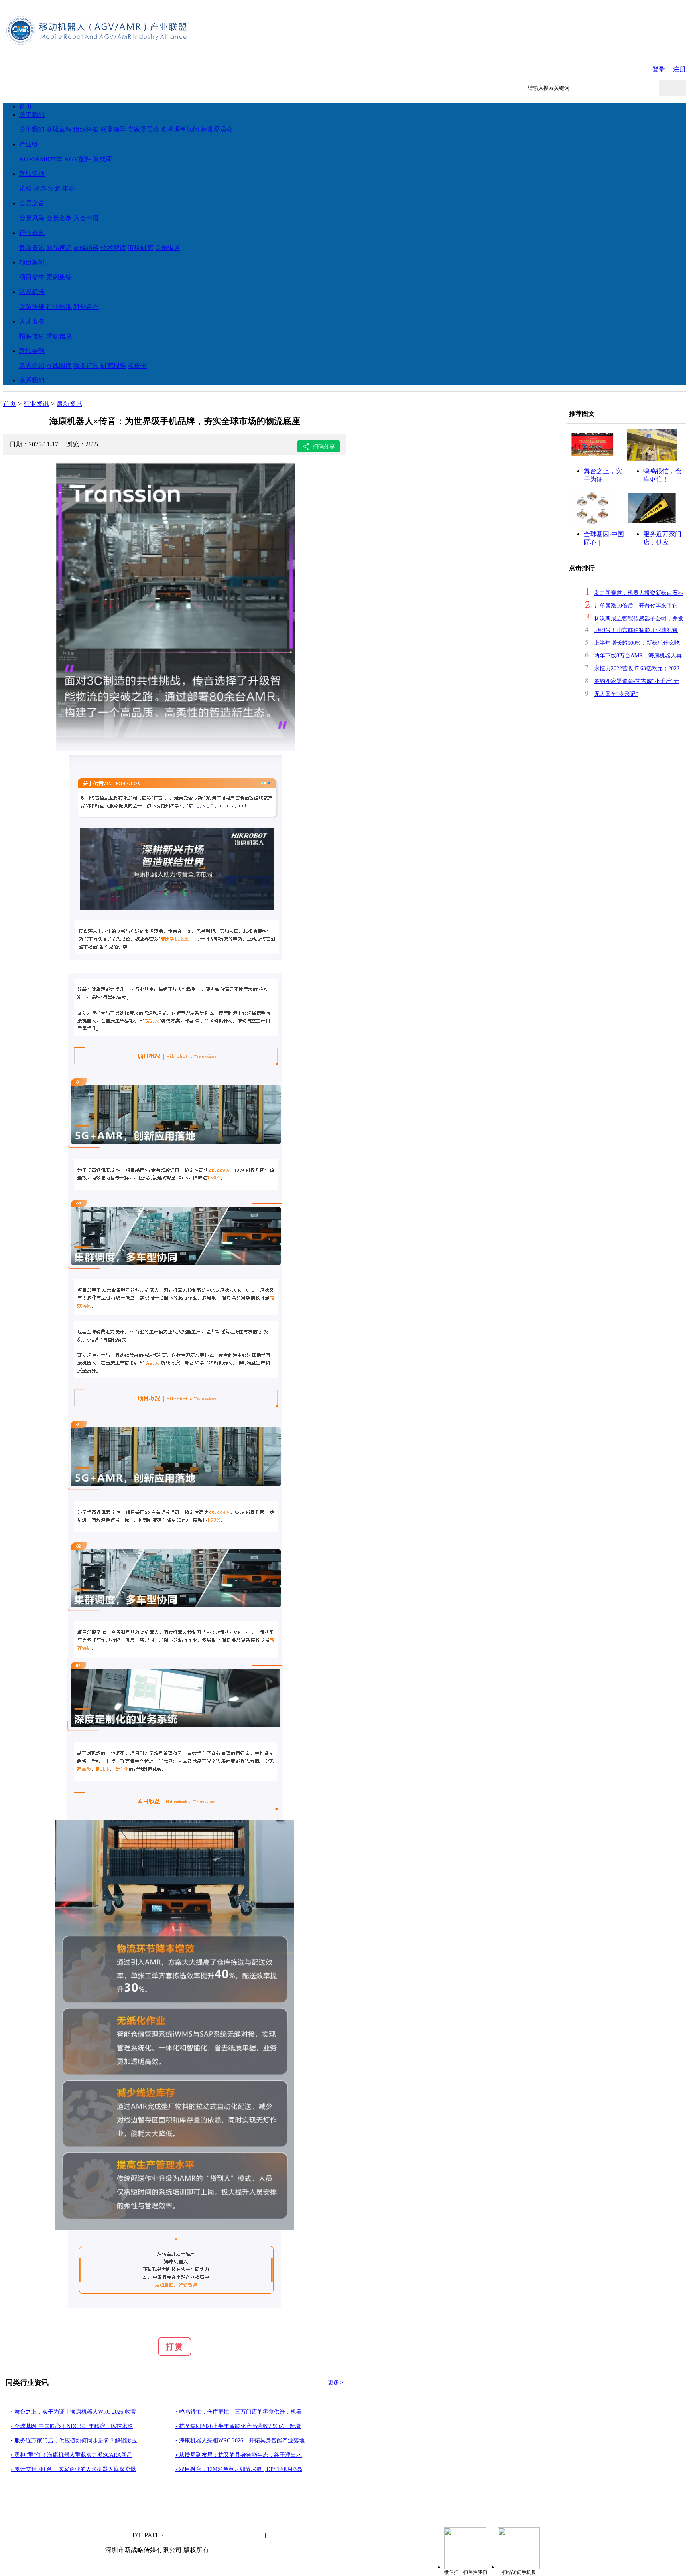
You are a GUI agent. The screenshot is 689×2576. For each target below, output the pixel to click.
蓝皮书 (137, 366)
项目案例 (32, 262)
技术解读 (113, 248)
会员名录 (59, 218)
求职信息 (59, 336)
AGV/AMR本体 (41, 159)
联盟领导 (113, 129)
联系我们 (32, 380)
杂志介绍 (32, 366)
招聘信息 (32, 336)
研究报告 (113, 366)
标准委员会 (217, 129)
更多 (335, 2382)
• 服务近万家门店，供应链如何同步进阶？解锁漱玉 (74, 2441)
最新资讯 (32, 248)
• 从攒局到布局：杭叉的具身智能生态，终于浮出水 (239, 2455)
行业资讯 (32, 233)
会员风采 (32, 218)
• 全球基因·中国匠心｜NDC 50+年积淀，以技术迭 (72, 2426)
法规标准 (32, 292)
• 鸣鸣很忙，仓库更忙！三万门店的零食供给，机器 (239, 2412)
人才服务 (32, 321)
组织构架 (86, 129)
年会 (69, 189)
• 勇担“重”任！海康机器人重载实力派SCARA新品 (72, 2455)
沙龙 (54, 189)
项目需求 (32, 277)
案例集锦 (59, 277)
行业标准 (59, 307)
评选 (40, 189)
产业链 (29, 144)
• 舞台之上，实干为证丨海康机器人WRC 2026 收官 (73, 2412)
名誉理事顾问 (180, 129)
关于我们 (32, 115)
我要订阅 (86, 366)
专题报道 (167, 248)
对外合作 (86, 307)
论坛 (26, 189)
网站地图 (282, 2535)
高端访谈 (86, 248)
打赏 (175, 2347)
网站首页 (118, 2535)
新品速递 (59, 248)
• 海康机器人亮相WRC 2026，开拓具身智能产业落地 (240, 2441)
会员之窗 (32, 203)
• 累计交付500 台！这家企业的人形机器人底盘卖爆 (73, 2469)
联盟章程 (59, 129)
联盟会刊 (32, 351)
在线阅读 (59, 366)
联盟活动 (32, 174)
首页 (26, 106)
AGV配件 (78, 159)
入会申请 (86, 218)
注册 (679, 69)
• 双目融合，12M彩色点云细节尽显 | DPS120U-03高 (239, 2469)
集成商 (102, 159)
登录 (659, 69)
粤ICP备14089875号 (328, 2535)
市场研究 (140, 248)
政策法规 (32, 307)
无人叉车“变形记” (616, 694)
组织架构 (249, 2535)
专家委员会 (144, 129)
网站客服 (376, 2535)
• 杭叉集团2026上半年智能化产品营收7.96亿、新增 (238, 2426)
